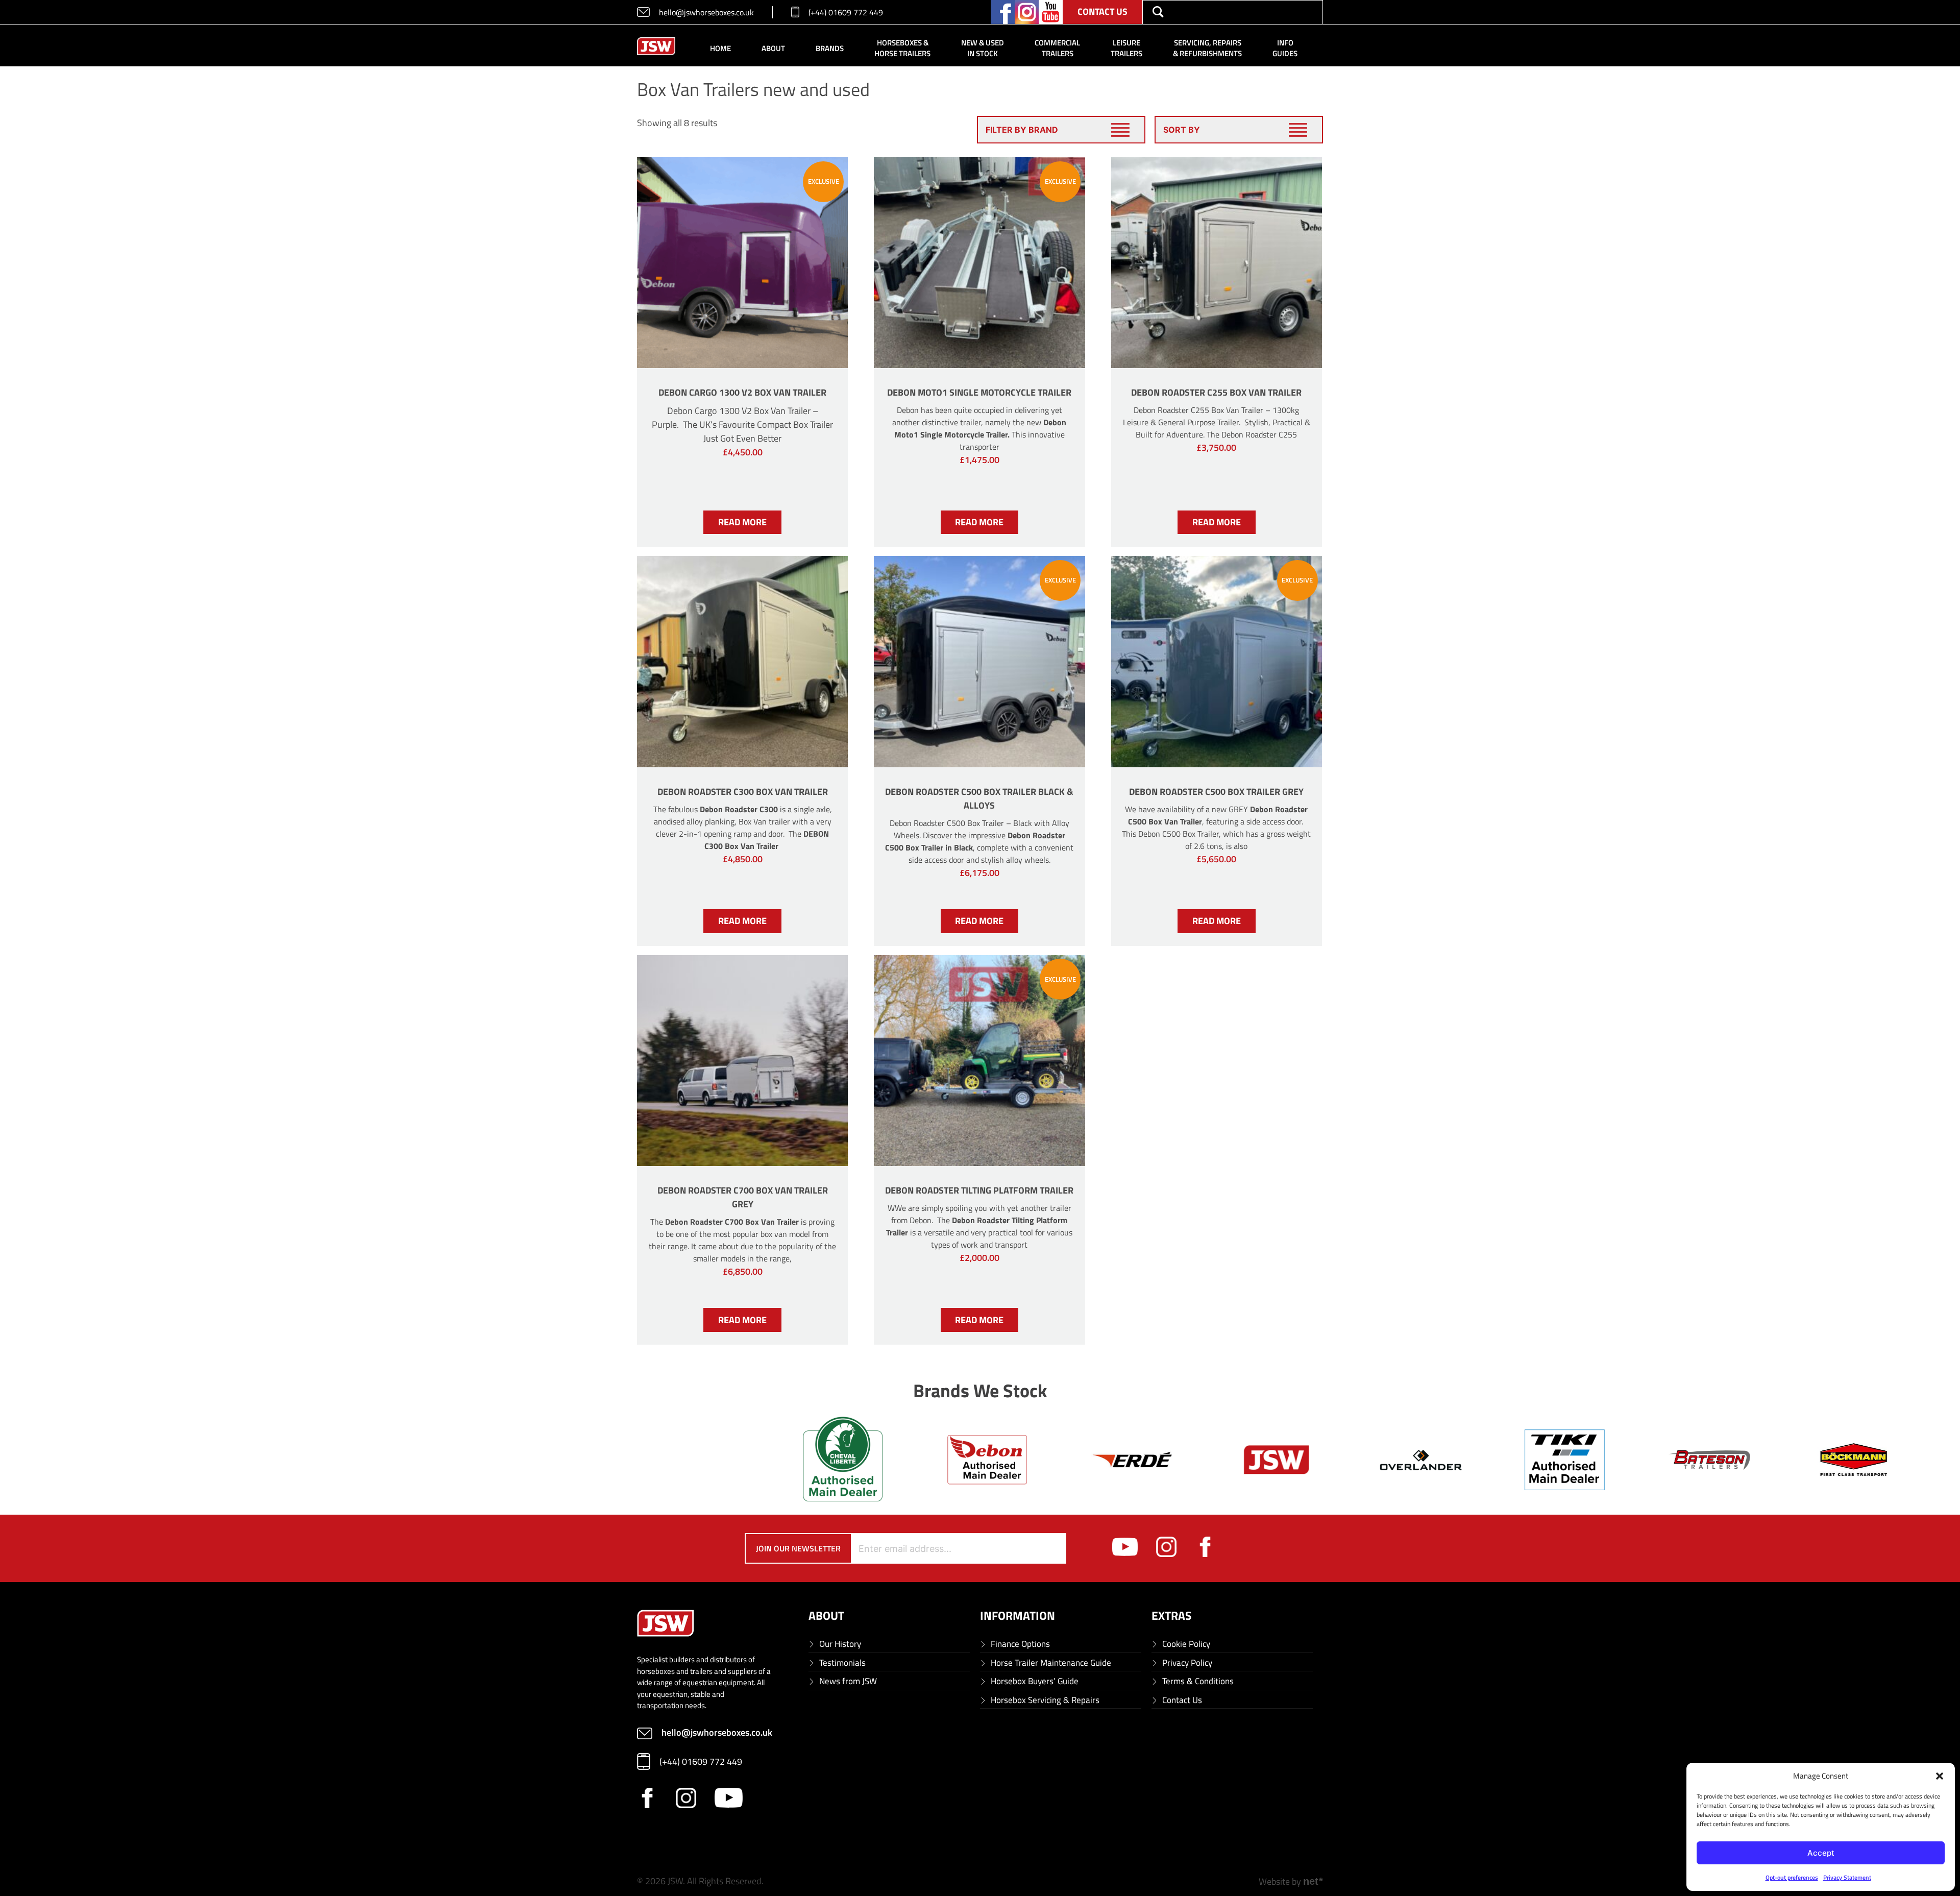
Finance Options (1020, 1644)
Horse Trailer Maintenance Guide (1051, 1663)
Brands (830, 48)
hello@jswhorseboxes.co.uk (706, 12)
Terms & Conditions (1198, 1681)
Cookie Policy (1186, 1644)
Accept (1821, 1853)
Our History (840, 1644)
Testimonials (842, 1663)
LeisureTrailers (1126, 48)
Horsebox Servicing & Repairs (1045, 1700)
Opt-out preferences (1792, 1877)
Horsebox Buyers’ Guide (1035, 1681)
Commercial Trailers (1057, 48)
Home (720, 48)
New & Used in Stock (983, 48)
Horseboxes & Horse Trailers (902, 48)
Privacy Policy (1187, 1663)
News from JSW (848, 1681)
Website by (1291, 1881)
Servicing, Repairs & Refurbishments (1207, 48)
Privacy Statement (1847, 1877)
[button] (1940, 1776)
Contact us (1102, 11)
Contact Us (1182, 1700)
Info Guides (1285, 48)
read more (742, 522)
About (773, 48)
